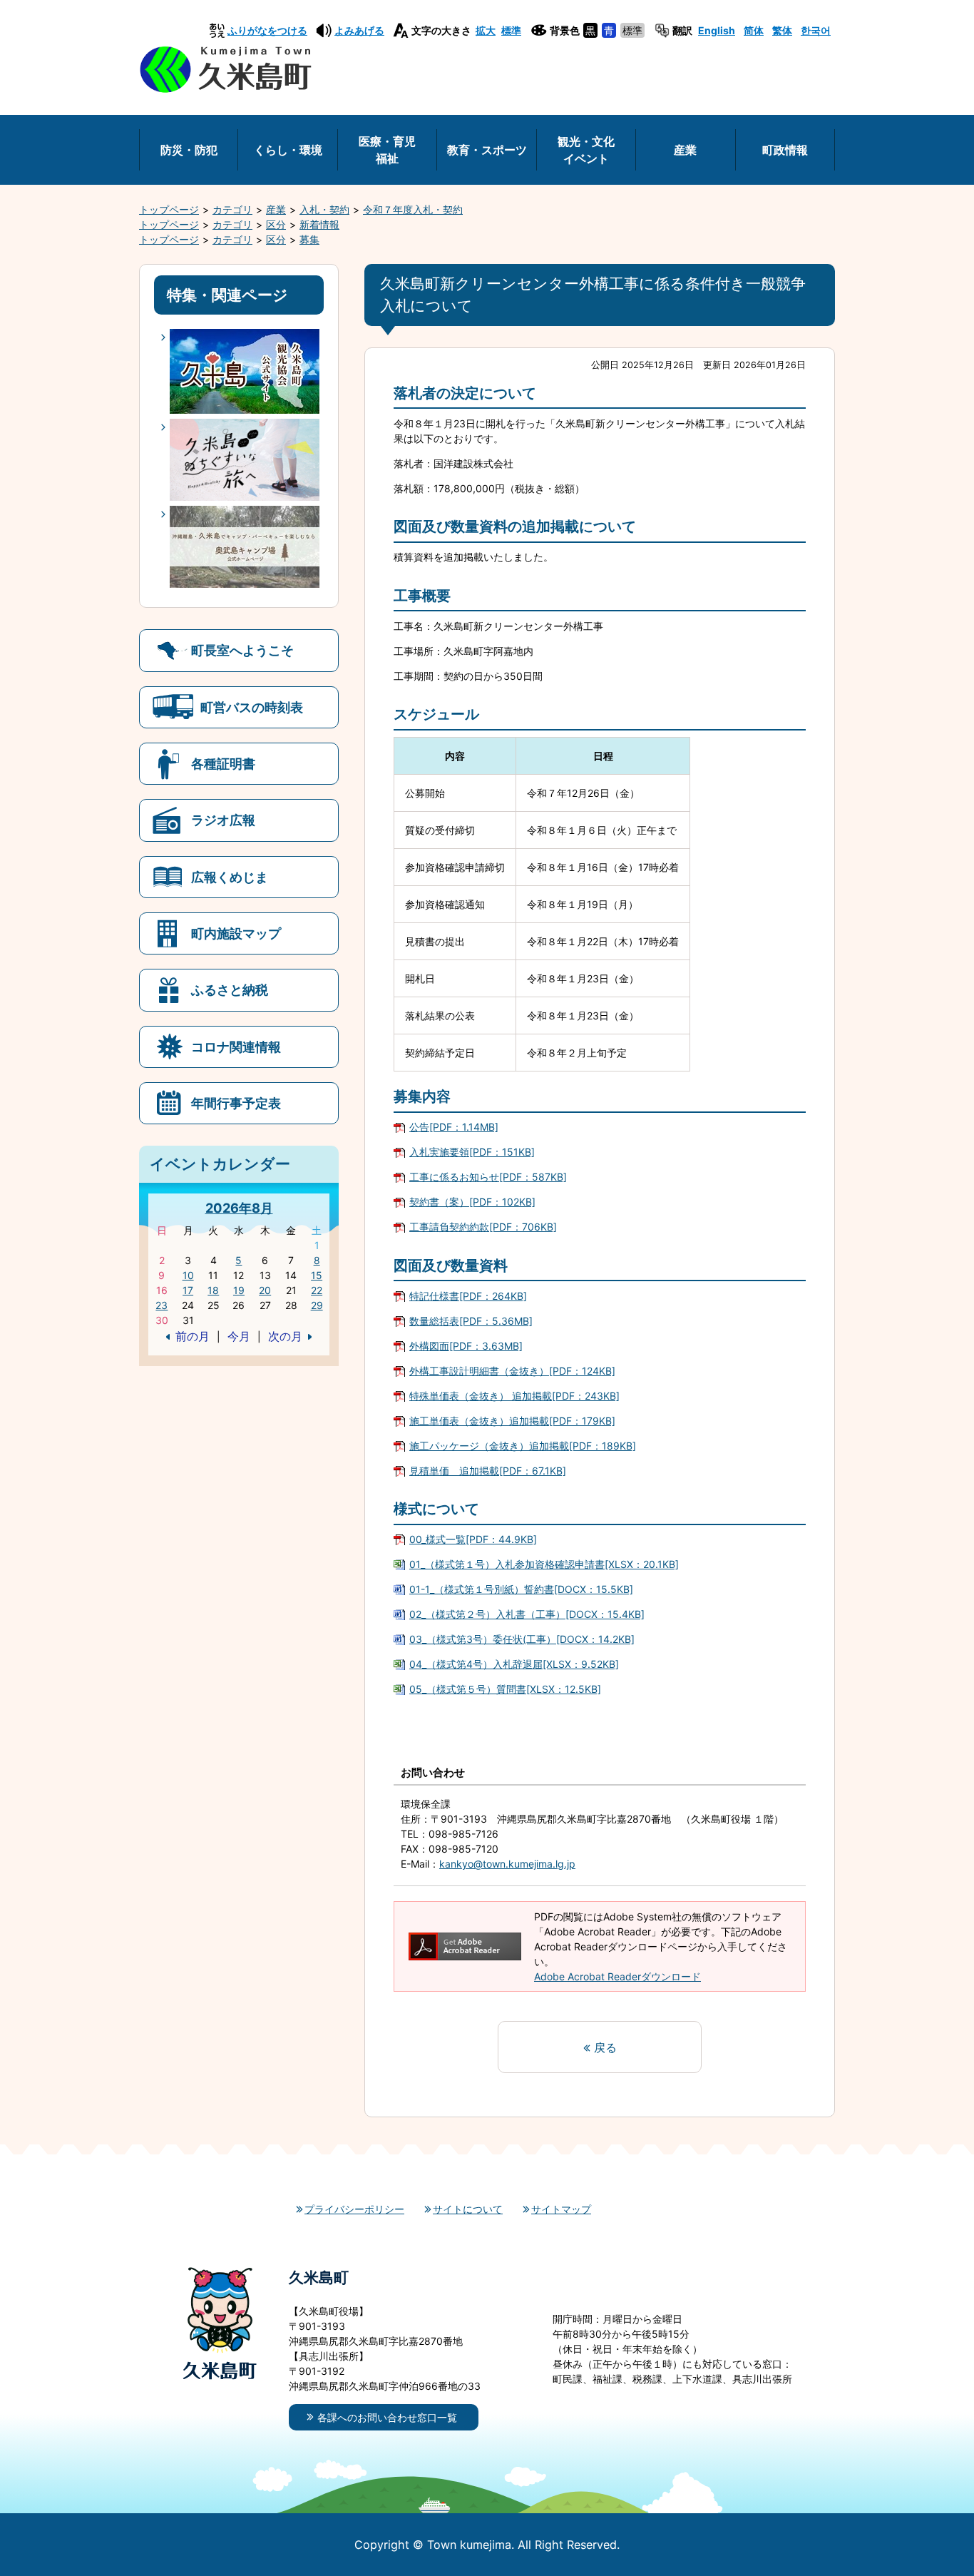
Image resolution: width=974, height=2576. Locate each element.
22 (317, 1290)
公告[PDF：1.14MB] (454, 1127)
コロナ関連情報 (236, 1047)
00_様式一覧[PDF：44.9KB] (473, 1539)
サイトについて (468, 2209)
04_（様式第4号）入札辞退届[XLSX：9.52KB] (514, 1664)
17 (188, 1290)
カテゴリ (232, 209)
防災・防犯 (189, 150)
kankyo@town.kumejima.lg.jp (507, 1864)
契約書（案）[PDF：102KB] (472, 1202)
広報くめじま (230, 877)
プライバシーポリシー (354, 2209)
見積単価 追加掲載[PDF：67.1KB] (488, 1471)
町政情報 (785, 150)
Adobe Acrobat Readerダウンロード (617, 1976)
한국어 (816, 30)
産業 (685, 150)
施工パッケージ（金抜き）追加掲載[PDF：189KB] (523, 1446)
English (717, 30)
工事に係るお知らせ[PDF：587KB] (488, 1177)
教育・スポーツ (487, 150)
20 (265, 1290)
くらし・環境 (288, 150)
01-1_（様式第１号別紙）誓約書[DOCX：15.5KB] (521, 1589)
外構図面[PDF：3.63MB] (466, 1346)
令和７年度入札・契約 (413, 209)
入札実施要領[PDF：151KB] (472, 1152)
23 (162, 1305)
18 (213, 1290)
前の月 (193, 1336)
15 (317, 1275)
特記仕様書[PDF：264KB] (468, 1296)
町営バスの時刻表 (252, 707)
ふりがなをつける (267, 30)
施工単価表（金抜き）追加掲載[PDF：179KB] (512, 1421)
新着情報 (319, 224)
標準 (511, 30)
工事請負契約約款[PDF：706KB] (483, 1227)
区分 (276, 224)
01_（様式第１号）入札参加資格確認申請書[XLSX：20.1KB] (544, 1564)
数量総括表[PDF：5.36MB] (471, 1321)
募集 (309, 239)
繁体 (782, 30)
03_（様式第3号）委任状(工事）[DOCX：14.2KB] (522, 1639)
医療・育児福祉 (387, 150)
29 (317, 1305)
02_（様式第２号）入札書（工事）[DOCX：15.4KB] (527, 1614)
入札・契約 (324, 209)
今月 (239, 1336)
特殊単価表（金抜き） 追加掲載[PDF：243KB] (514, 1396)
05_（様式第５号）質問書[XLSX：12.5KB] (505, 1689)
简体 (754, 30)
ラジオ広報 (223, 820)
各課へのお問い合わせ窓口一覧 (387, 2417)
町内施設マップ (236, 933)
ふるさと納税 (230, 989)
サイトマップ (561, 2209)
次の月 (285, 1336)
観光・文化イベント (586, 150)
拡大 (486, 30)
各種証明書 (223, 763)
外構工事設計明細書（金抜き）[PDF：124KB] (512, 1371)
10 (188, 1275)
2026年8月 (239, 1208)
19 (239, 1290)
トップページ (169, 209)
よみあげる (359, 30)
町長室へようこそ (242, 650)
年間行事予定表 (236, 1103)
